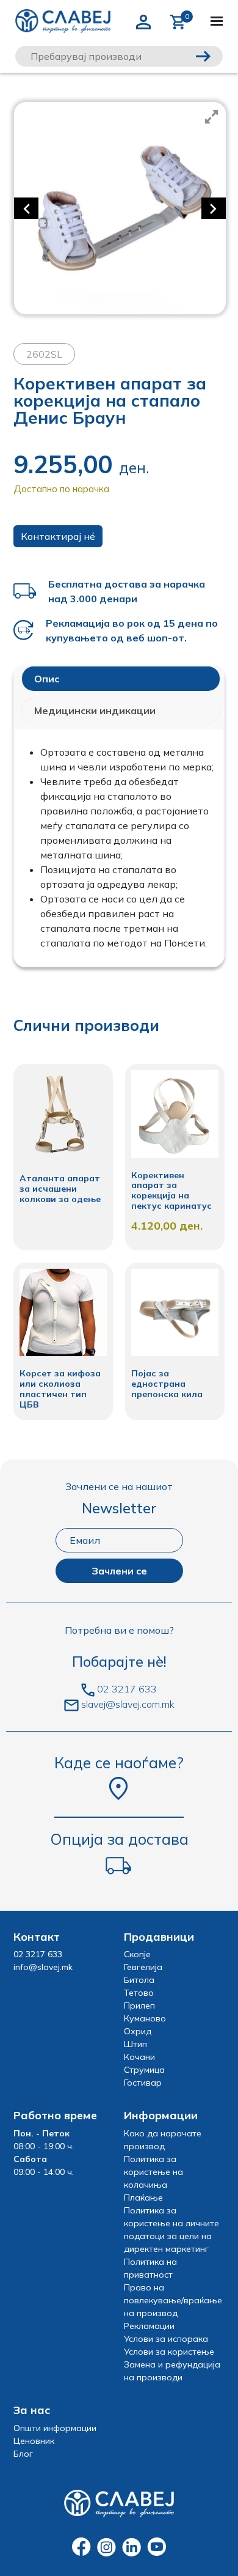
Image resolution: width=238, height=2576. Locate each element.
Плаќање (143, 2198)
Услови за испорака (166, 2339)
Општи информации (55, 2428)
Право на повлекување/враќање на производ (173, 2300)
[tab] (121, 679)
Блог (23, 2454)
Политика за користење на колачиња (153, 2172)
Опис (47, 679)
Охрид (138, 2031)
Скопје (137, 1954)
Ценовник (34, 2441)
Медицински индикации (95, 710)
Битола (139, 1980)
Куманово (145, 2018)
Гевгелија (143, 1967)
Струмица (144, 2070)
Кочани (139, 2057)
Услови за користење (169, 2352)
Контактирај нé (58, 536)
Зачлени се (119, 1571)
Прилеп (139, 2006)
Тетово (139, 1993)
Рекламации (149, 2326)
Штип (135, 2044)
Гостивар (143, 2083)
